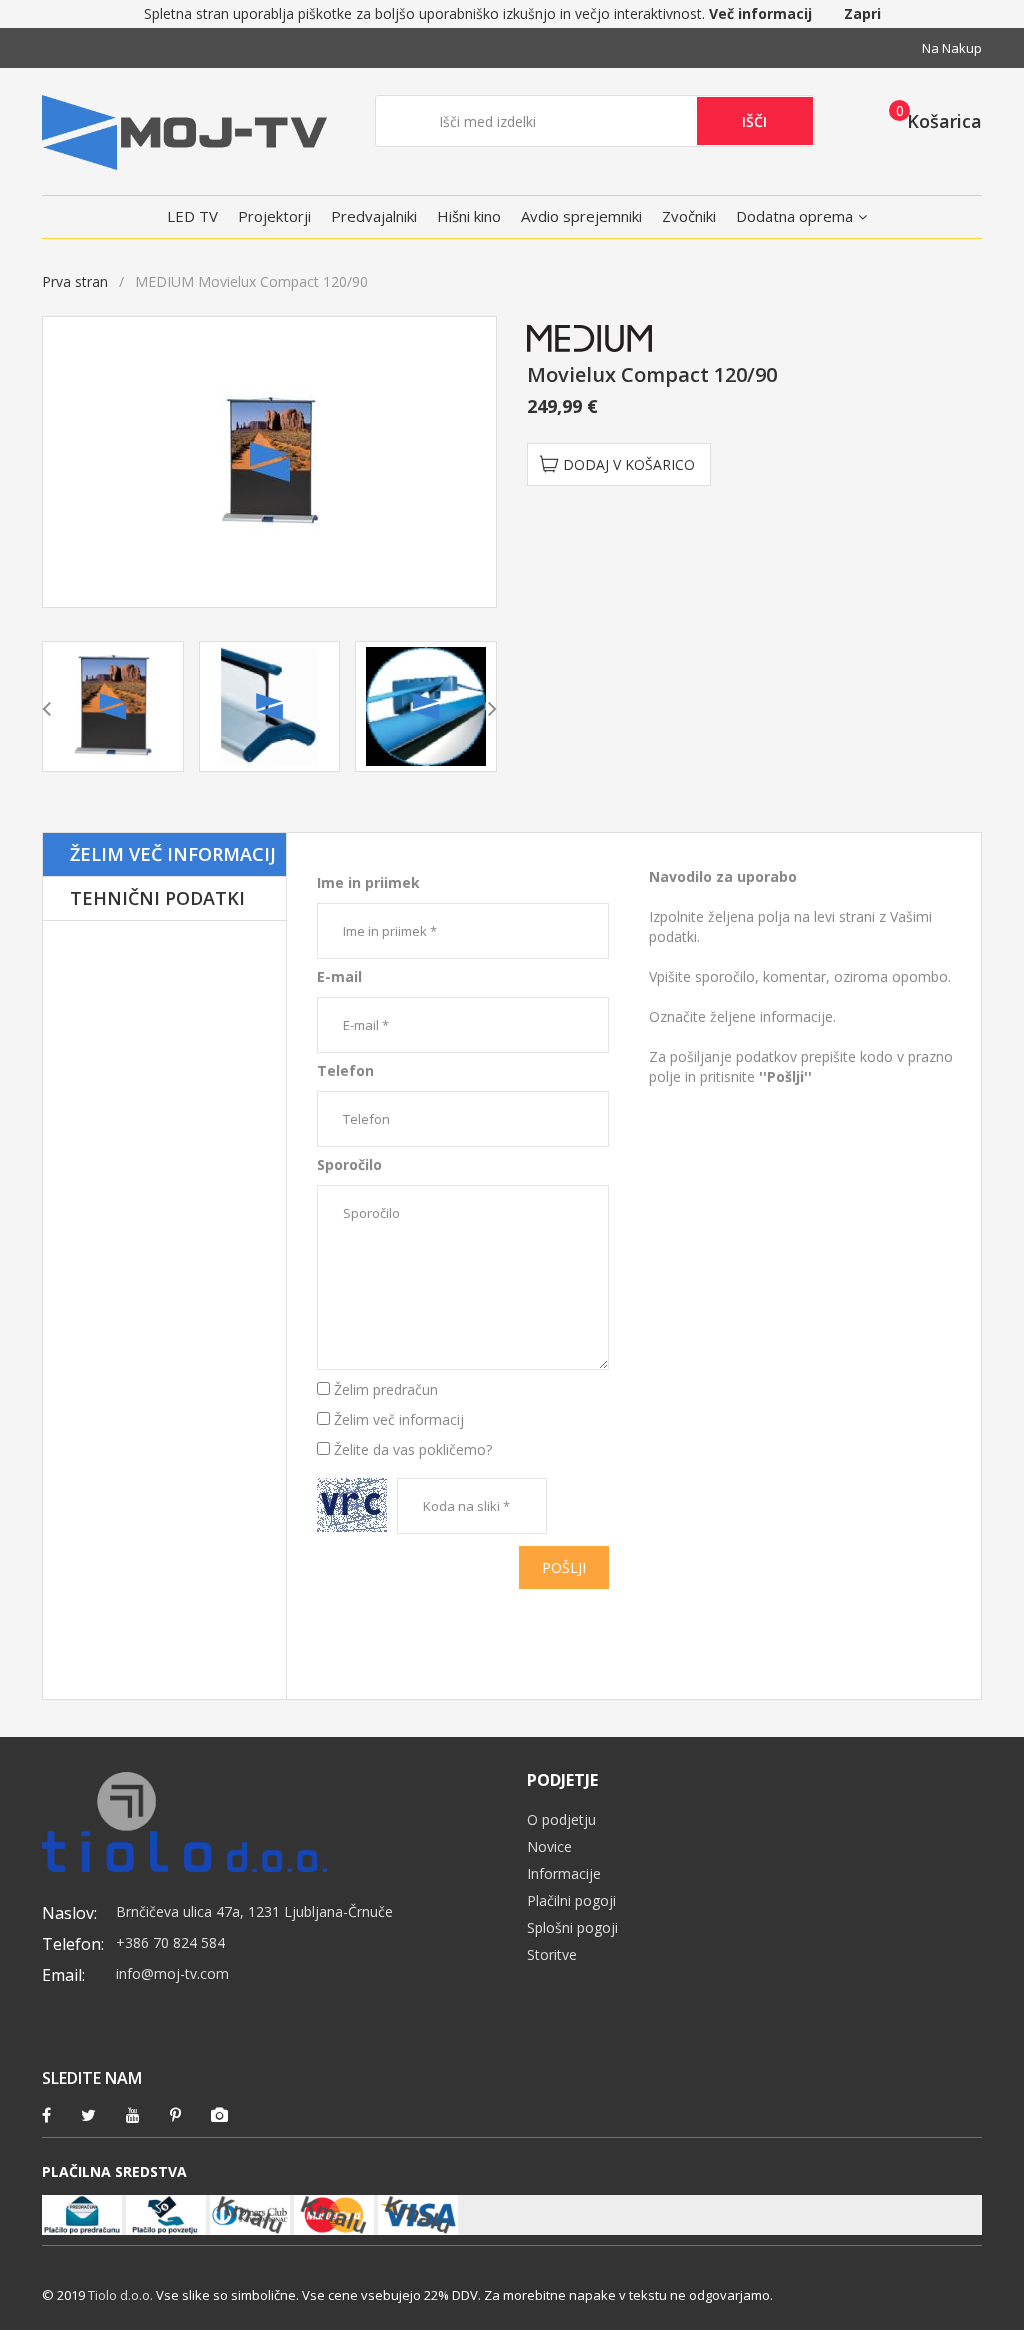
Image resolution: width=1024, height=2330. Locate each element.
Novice (549, 1846)
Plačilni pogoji (571, 1900)
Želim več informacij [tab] (173, 854)
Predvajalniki (374, 216)
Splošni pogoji (572, 1927)
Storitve (552, 1954)
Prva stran (75, 281)
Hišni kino (469, 216)
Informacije (564, 1873)
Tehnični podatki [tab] (157, 898)
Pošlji (564, 1567)
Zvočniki (689, 216)
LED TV (192, 216)
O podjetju (561, 1819)
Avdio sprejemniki (581, 216)
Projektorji (274, 216)
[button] (929, 120)
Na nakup (952, 48)
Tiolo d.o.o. (120, 2295)
